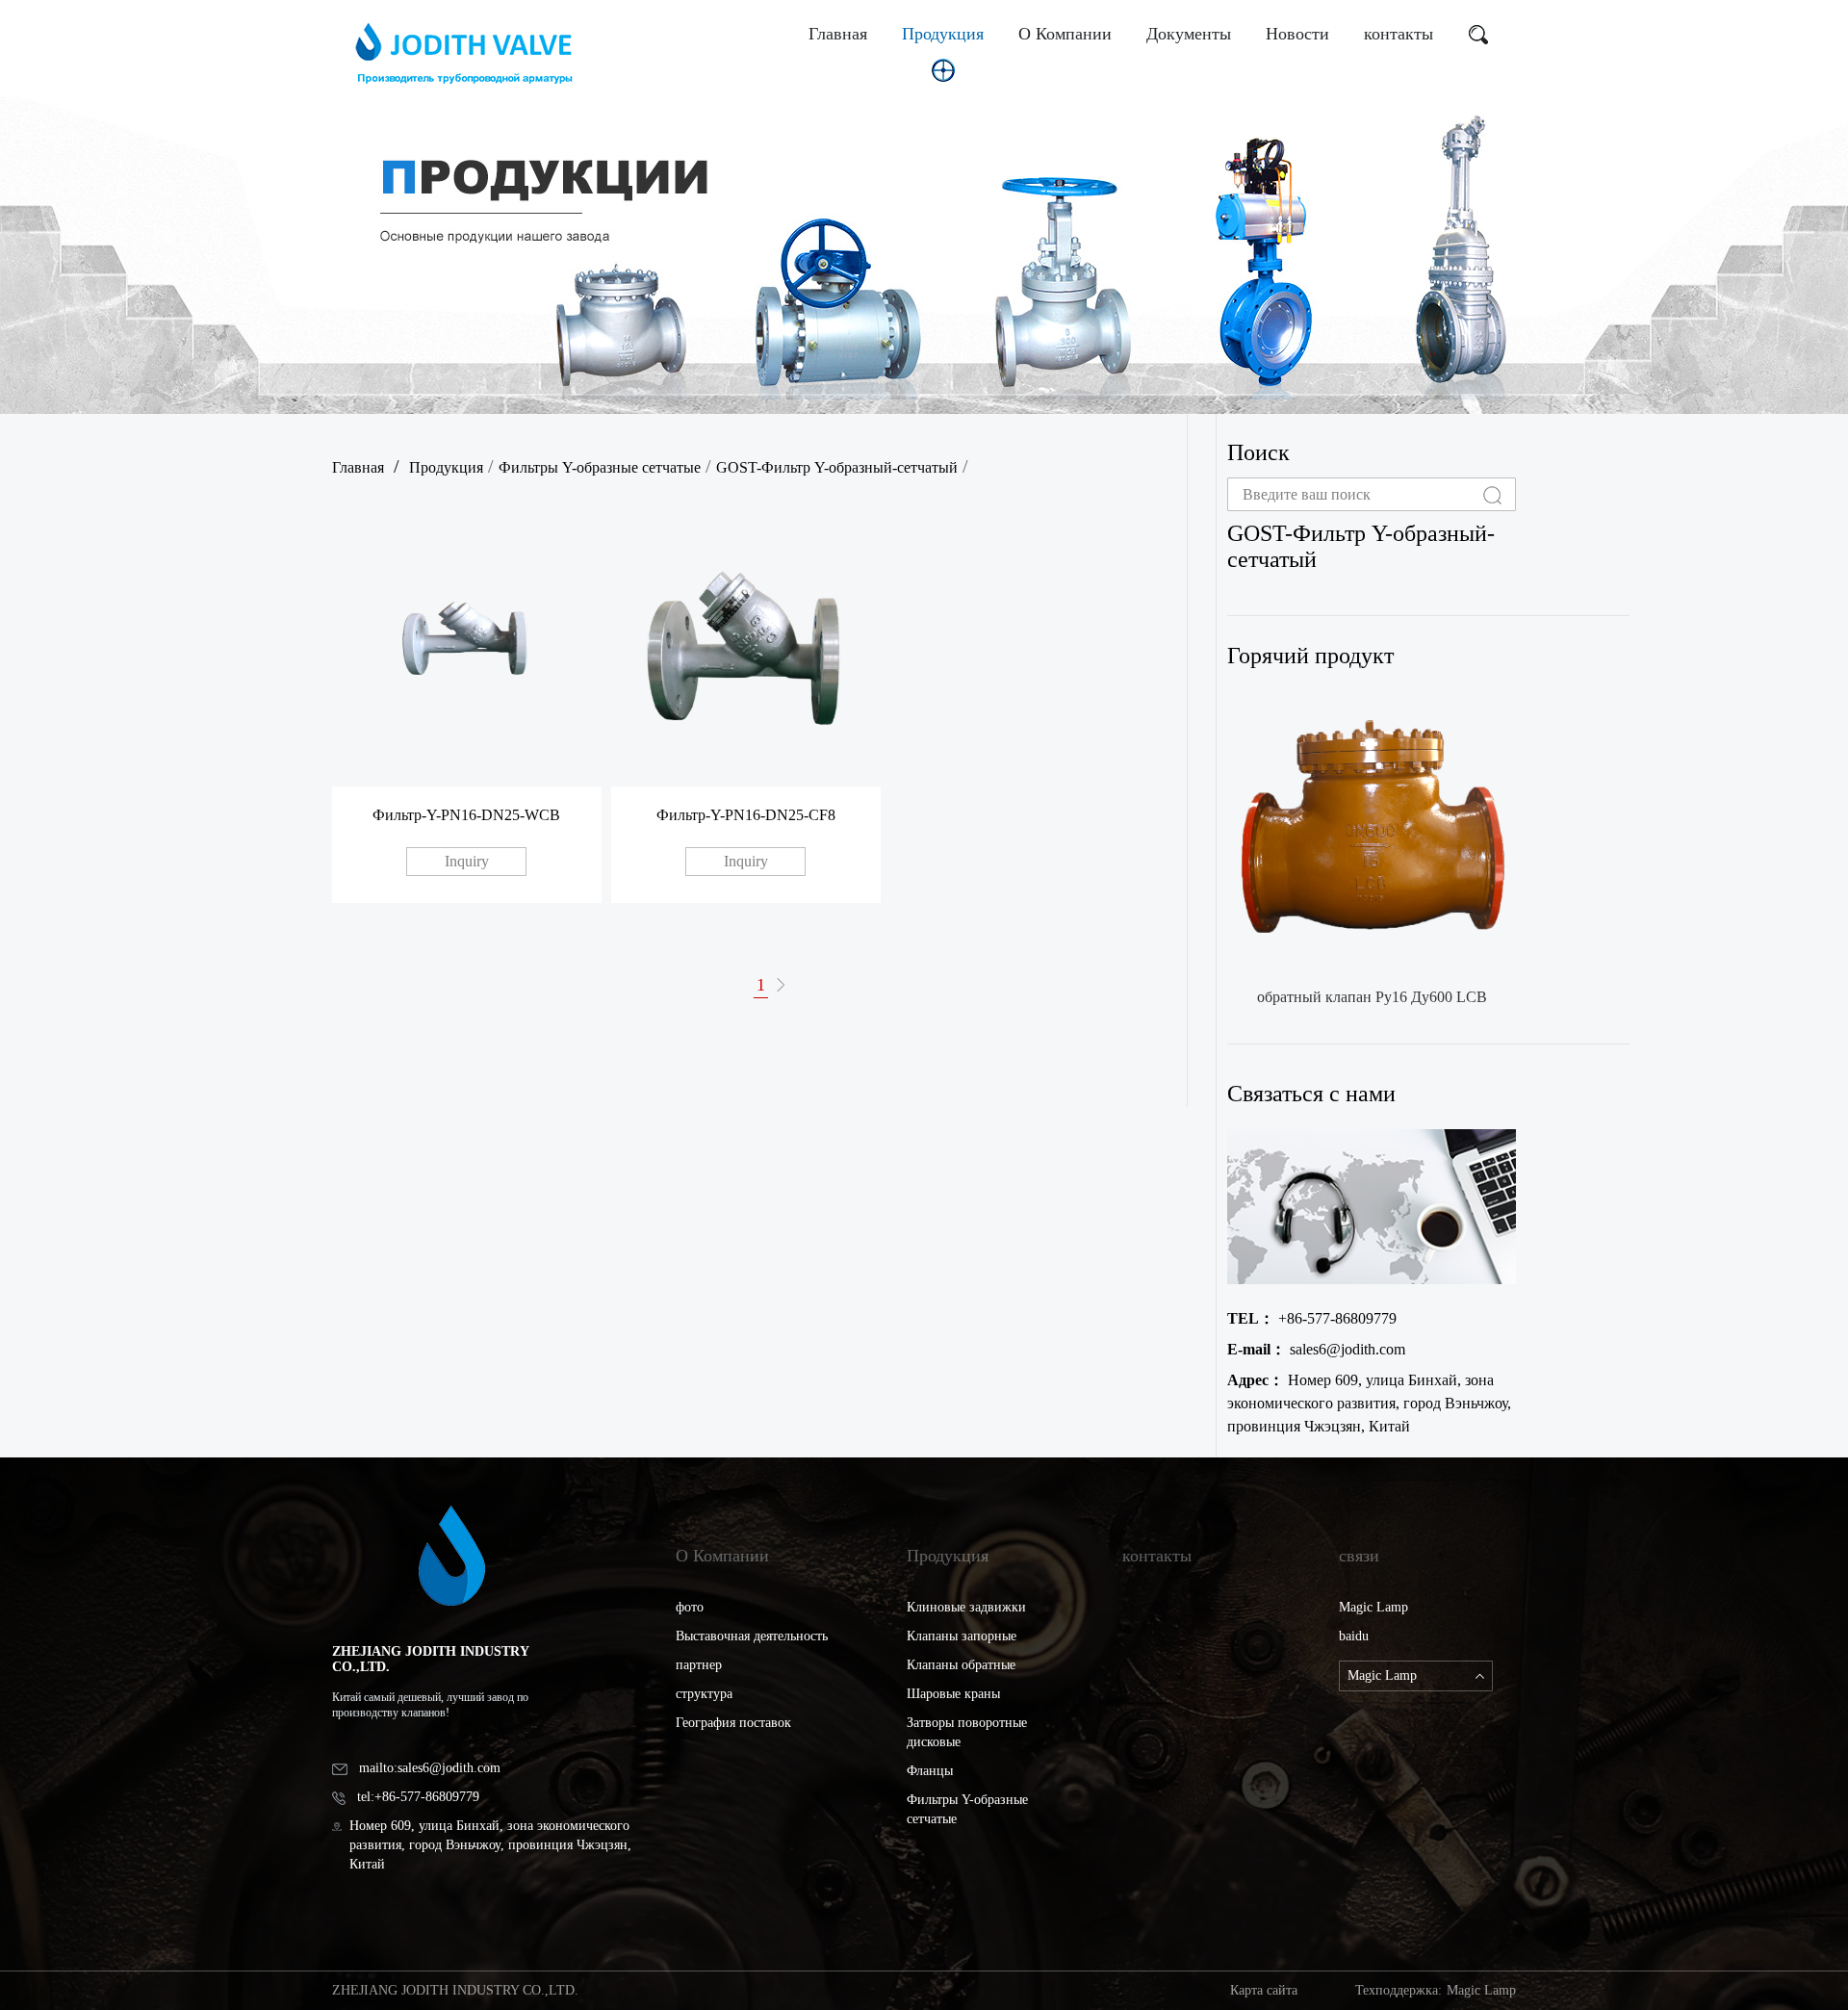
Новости (1297, 34)
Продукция (943, 34)
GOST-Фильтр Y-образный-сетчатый (837, 467)
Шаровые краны (953, 1694)
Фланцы (930, 1771)
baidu (1354, 1636)
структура (704, 1694)
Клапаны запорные (962, 1636)
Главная (838, 34)
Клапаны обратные (961, 1665)
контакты (1399, 34)
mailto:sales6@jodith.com (430, 1768)
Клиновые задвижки (966, 1607)
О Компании (1065, 34)
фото (690, 1607)
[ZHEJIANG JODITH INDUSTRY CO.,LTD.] (465, 53)
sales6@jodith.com (1316, 1349)
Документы (1189, 34)
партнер (699, 1665)
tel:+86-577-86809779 (418, 1797)
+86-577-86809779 (1312, 1318)
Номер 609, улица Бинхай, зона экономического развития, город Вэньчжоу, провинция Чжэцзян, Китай (1369, 1403)
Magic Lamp (1373, 1607)
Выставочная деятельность (752, 1636)
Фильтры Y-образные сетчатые (600, 467)
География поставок (733, 1723)
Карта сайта (1264, 1990)
